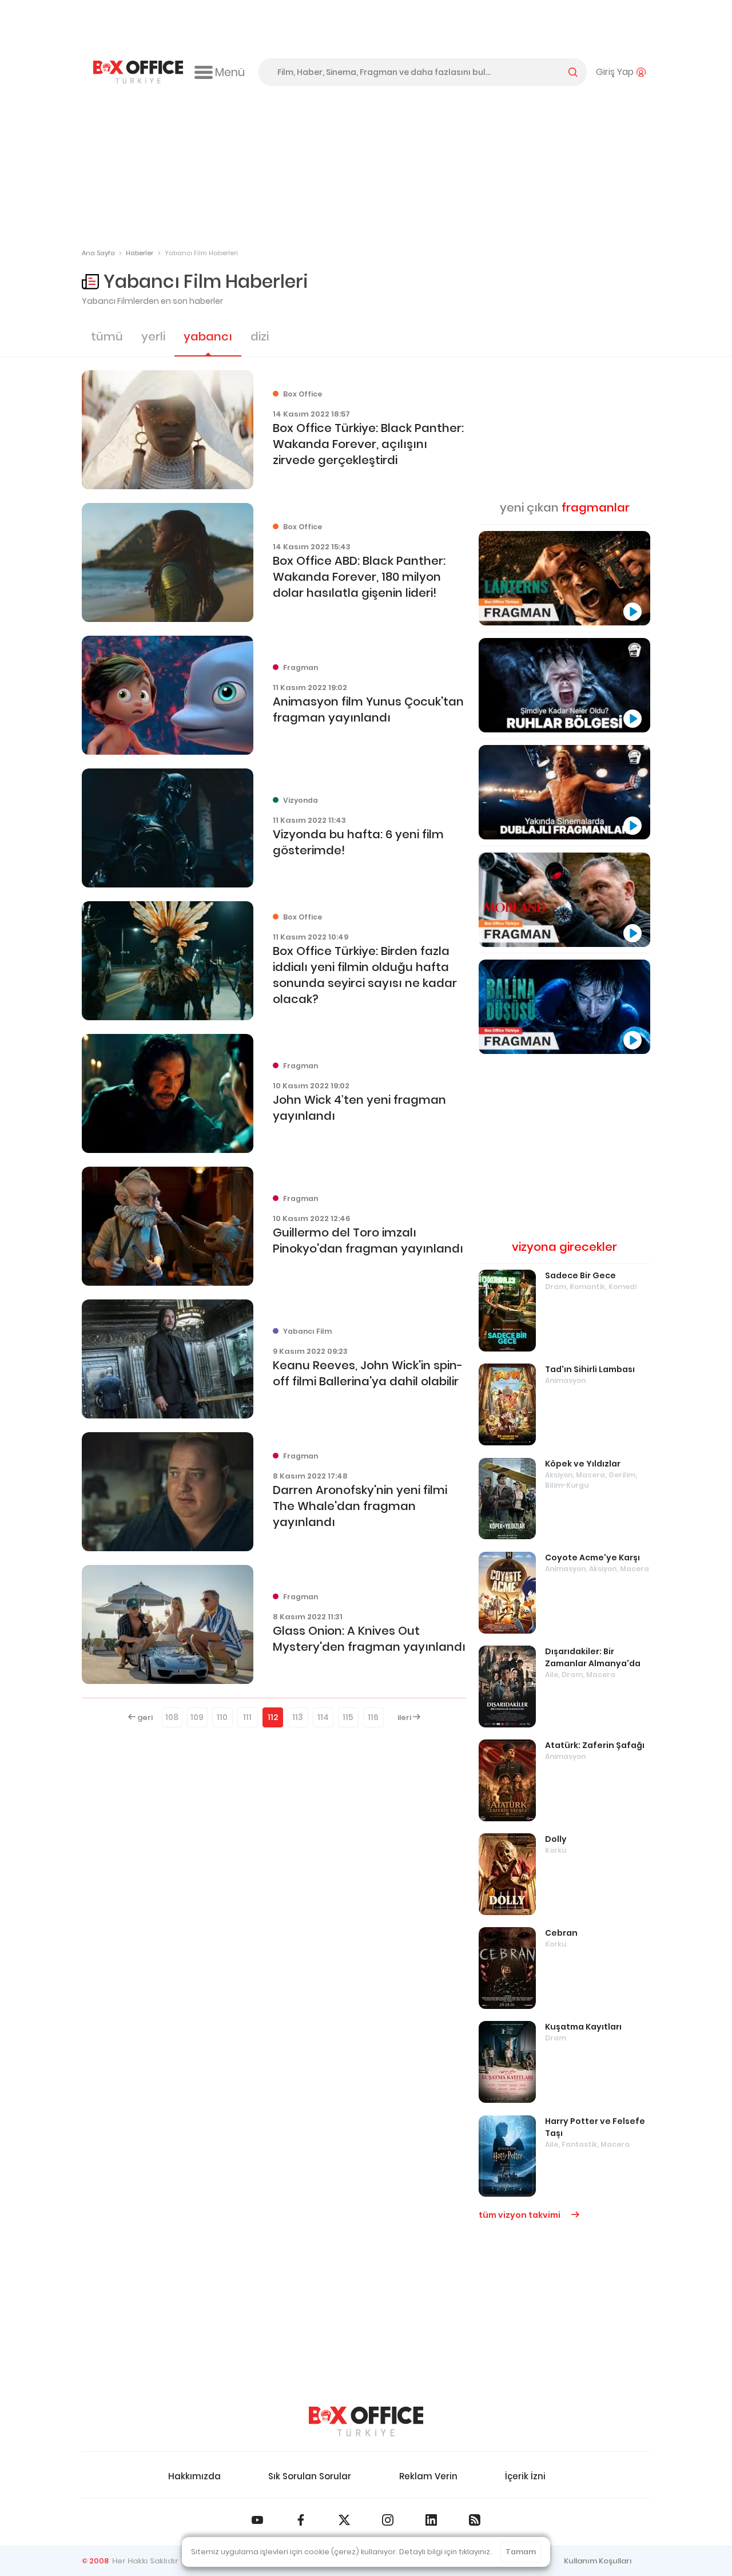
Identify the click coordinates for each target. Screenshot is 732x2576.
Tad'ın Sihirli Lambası (590, 1369)
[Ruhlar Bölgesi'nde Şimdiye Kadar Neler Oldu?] (564, 685)
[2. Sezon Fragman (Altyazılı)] (564, 900)
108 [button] (172, 1717)
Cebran (561, 1933)
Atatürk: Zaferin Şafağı (595, 1745)
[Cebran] (507, 1968)
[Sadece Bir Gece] (507, 1311)
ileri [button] (405, 1717)
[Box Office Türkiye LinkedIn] (431, 2520)
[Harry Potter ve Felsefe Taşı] (507, 2156)
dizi (260, 336)
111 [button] (247, 1717)
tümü (107, 336)
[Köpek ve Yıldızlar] (507, 1499)
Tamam (521, 2552)
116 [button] (373, 1717)
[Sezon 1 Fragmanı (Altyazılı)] (564, 578)
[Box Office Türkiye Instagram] (388, 2520)
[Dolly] (507, 1874)
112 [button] (273, 1717)
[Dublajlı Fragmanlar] (564, 792)
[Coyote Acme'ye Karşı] (507, 1593)
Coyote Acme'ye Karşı (592, 1558)
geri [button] (144, 1717)
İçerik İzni (525, 2476)
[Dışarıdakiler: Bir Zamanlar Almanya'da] (507, 1687)
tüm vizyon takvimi (520, 2215)
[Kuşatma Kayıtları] (507, 2062)
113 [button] (298, 1717)
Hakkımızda (194, 2476)
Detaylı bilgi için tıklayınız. (445, 2552)
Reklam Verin (428, 2476)
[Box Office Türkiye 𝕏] (344, 2520)
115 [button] (348, 1717)
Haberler (140, 253)
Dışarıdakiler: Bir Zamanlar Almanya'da (593, 1657)
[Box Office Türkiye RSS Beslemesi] (475, 2520)
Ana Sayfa (98, 253)
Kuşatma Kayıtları (583, 2027)
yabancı (208, 336)
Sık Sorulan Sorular (310, 2476)
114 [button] (323, 1717)
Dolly (556, 1839)
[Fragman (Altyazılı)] (564, 1007)
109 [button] (197, 1717)
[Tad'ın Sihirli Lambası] (507, 1404)
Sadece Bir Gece (580, 1275)
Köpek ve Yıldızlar (583, 1464)
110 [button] (222, 1717)
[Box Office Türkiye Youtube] (257, 2520)
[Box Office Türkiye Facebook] (301, 2520)
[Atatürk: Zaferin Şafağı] (507, 1780)
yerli (153, 336)
